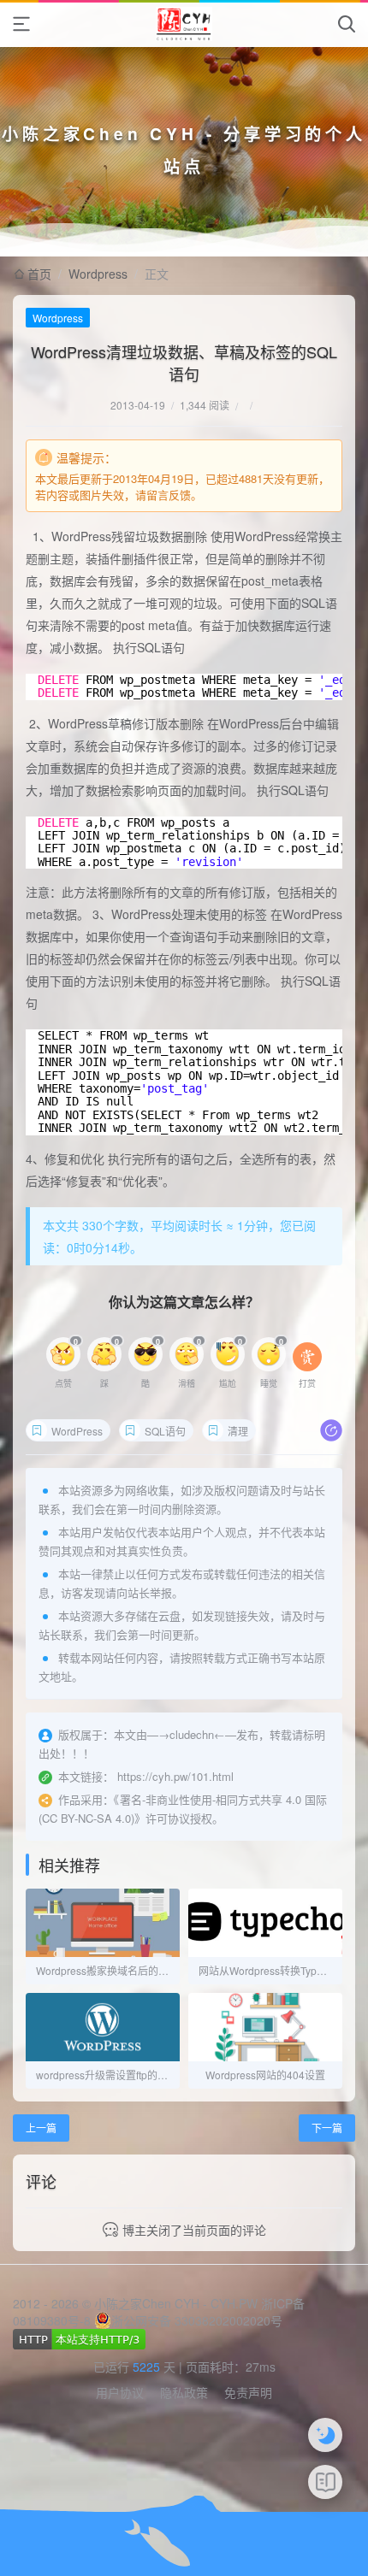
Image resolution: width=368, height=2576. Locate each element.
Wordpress (98, 274)
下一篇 (327, 2128)
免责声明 (248, 2392)
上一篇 (41, 2128)
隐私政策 (184, 2392)
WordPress (77, 1431)
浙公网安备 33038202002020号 (197, 2320)
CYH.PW (234, 2303)
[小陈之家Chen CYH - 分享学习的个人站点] (184, 24)
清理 (238, 1431)
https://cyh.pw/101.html (175, 1776)
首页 (39, 274)
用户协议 (120, 2392)
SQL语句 (165, 1431)
